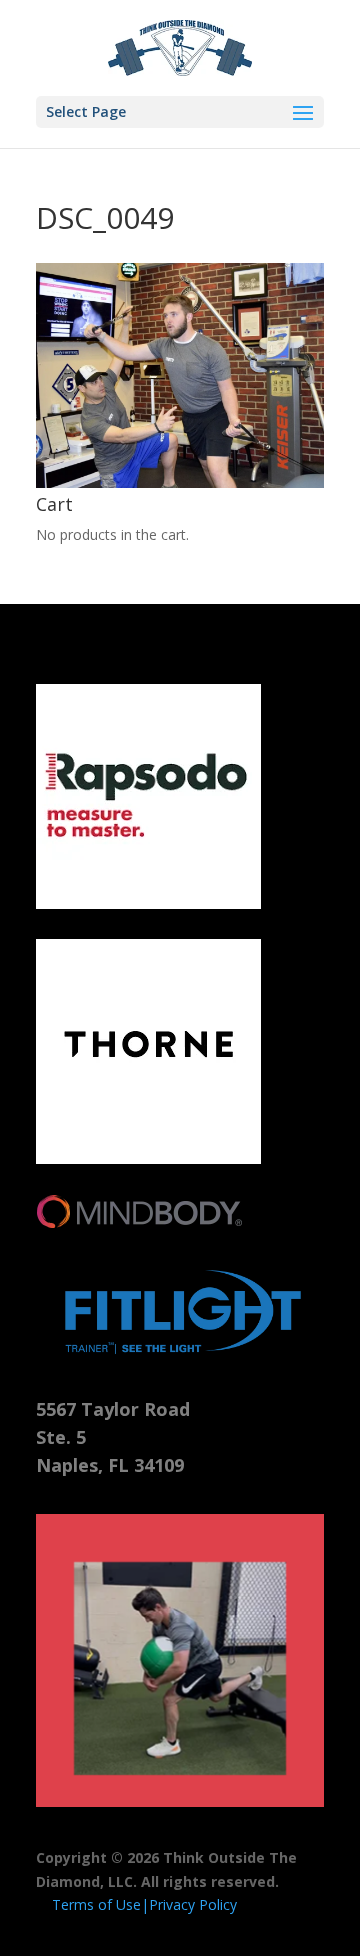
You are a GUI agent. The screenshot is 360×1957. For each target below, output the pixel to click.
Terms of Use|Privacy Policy (144, 1904)
